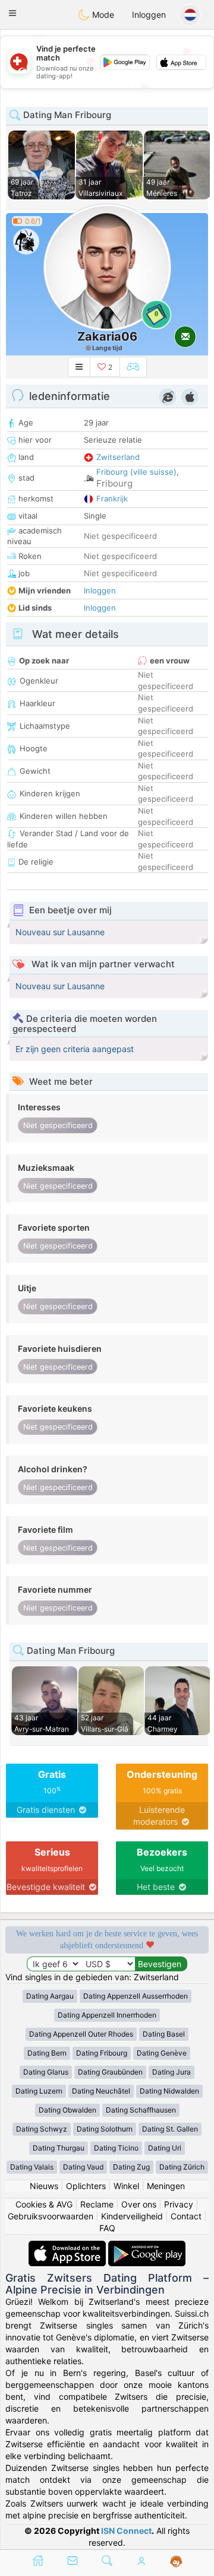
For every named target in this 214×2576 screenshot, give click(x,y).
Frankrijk (112, 498)
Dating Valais (32, 2167)
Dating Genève (162, 2053)
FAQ (107, 2228)
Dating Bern (47, 2053)
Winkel (126, 2186)
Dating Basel (164, 2034)
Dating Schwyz (42, 2129)
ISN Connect (126, 2531)
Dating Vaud (83, 2167)
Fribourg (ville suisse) (136, 472)
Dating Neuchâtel (101, 2091)
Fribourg (114, 483)
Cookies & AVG (44, 2204)
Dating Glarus (46, 2072)
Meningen (166, 2186)
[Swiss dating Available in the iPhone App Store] (68, 2246)
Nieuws (44, 2186)
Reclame (97, 2204)
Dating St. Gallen (170, 2129)
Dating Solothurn (105, 2129)
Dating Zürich (182, 2167)
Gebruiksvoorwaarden (51, 2216)
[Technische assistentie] (176, 2562)
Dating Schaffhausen (141, 2110)
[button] (12, 13)
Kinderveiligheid (132, 2216)
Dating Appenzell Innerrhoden (107, 2015)
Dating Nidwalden (169, 2091)
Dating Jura (171, 2072)
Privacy (179, 2204)
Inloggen (149, 15)
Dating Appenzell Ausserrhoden (136, 1996)
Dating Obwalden (67, 2110)
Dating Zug (131, 2167)
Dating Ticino (116, 2148)
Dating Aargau (50, 1996)
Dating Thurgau (59, 2148)
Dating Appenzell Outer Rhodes (81, 2034)
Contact (186, 2216)
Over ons (139, 2204)
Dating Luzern (39, 2091)
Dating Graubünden (110, 2072)
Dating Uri (165, 2148)
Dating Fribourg (102, 2053)
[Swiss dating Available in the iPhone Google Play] (147, 2246)
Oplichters (86, 2186)
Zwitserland (118, 457)
